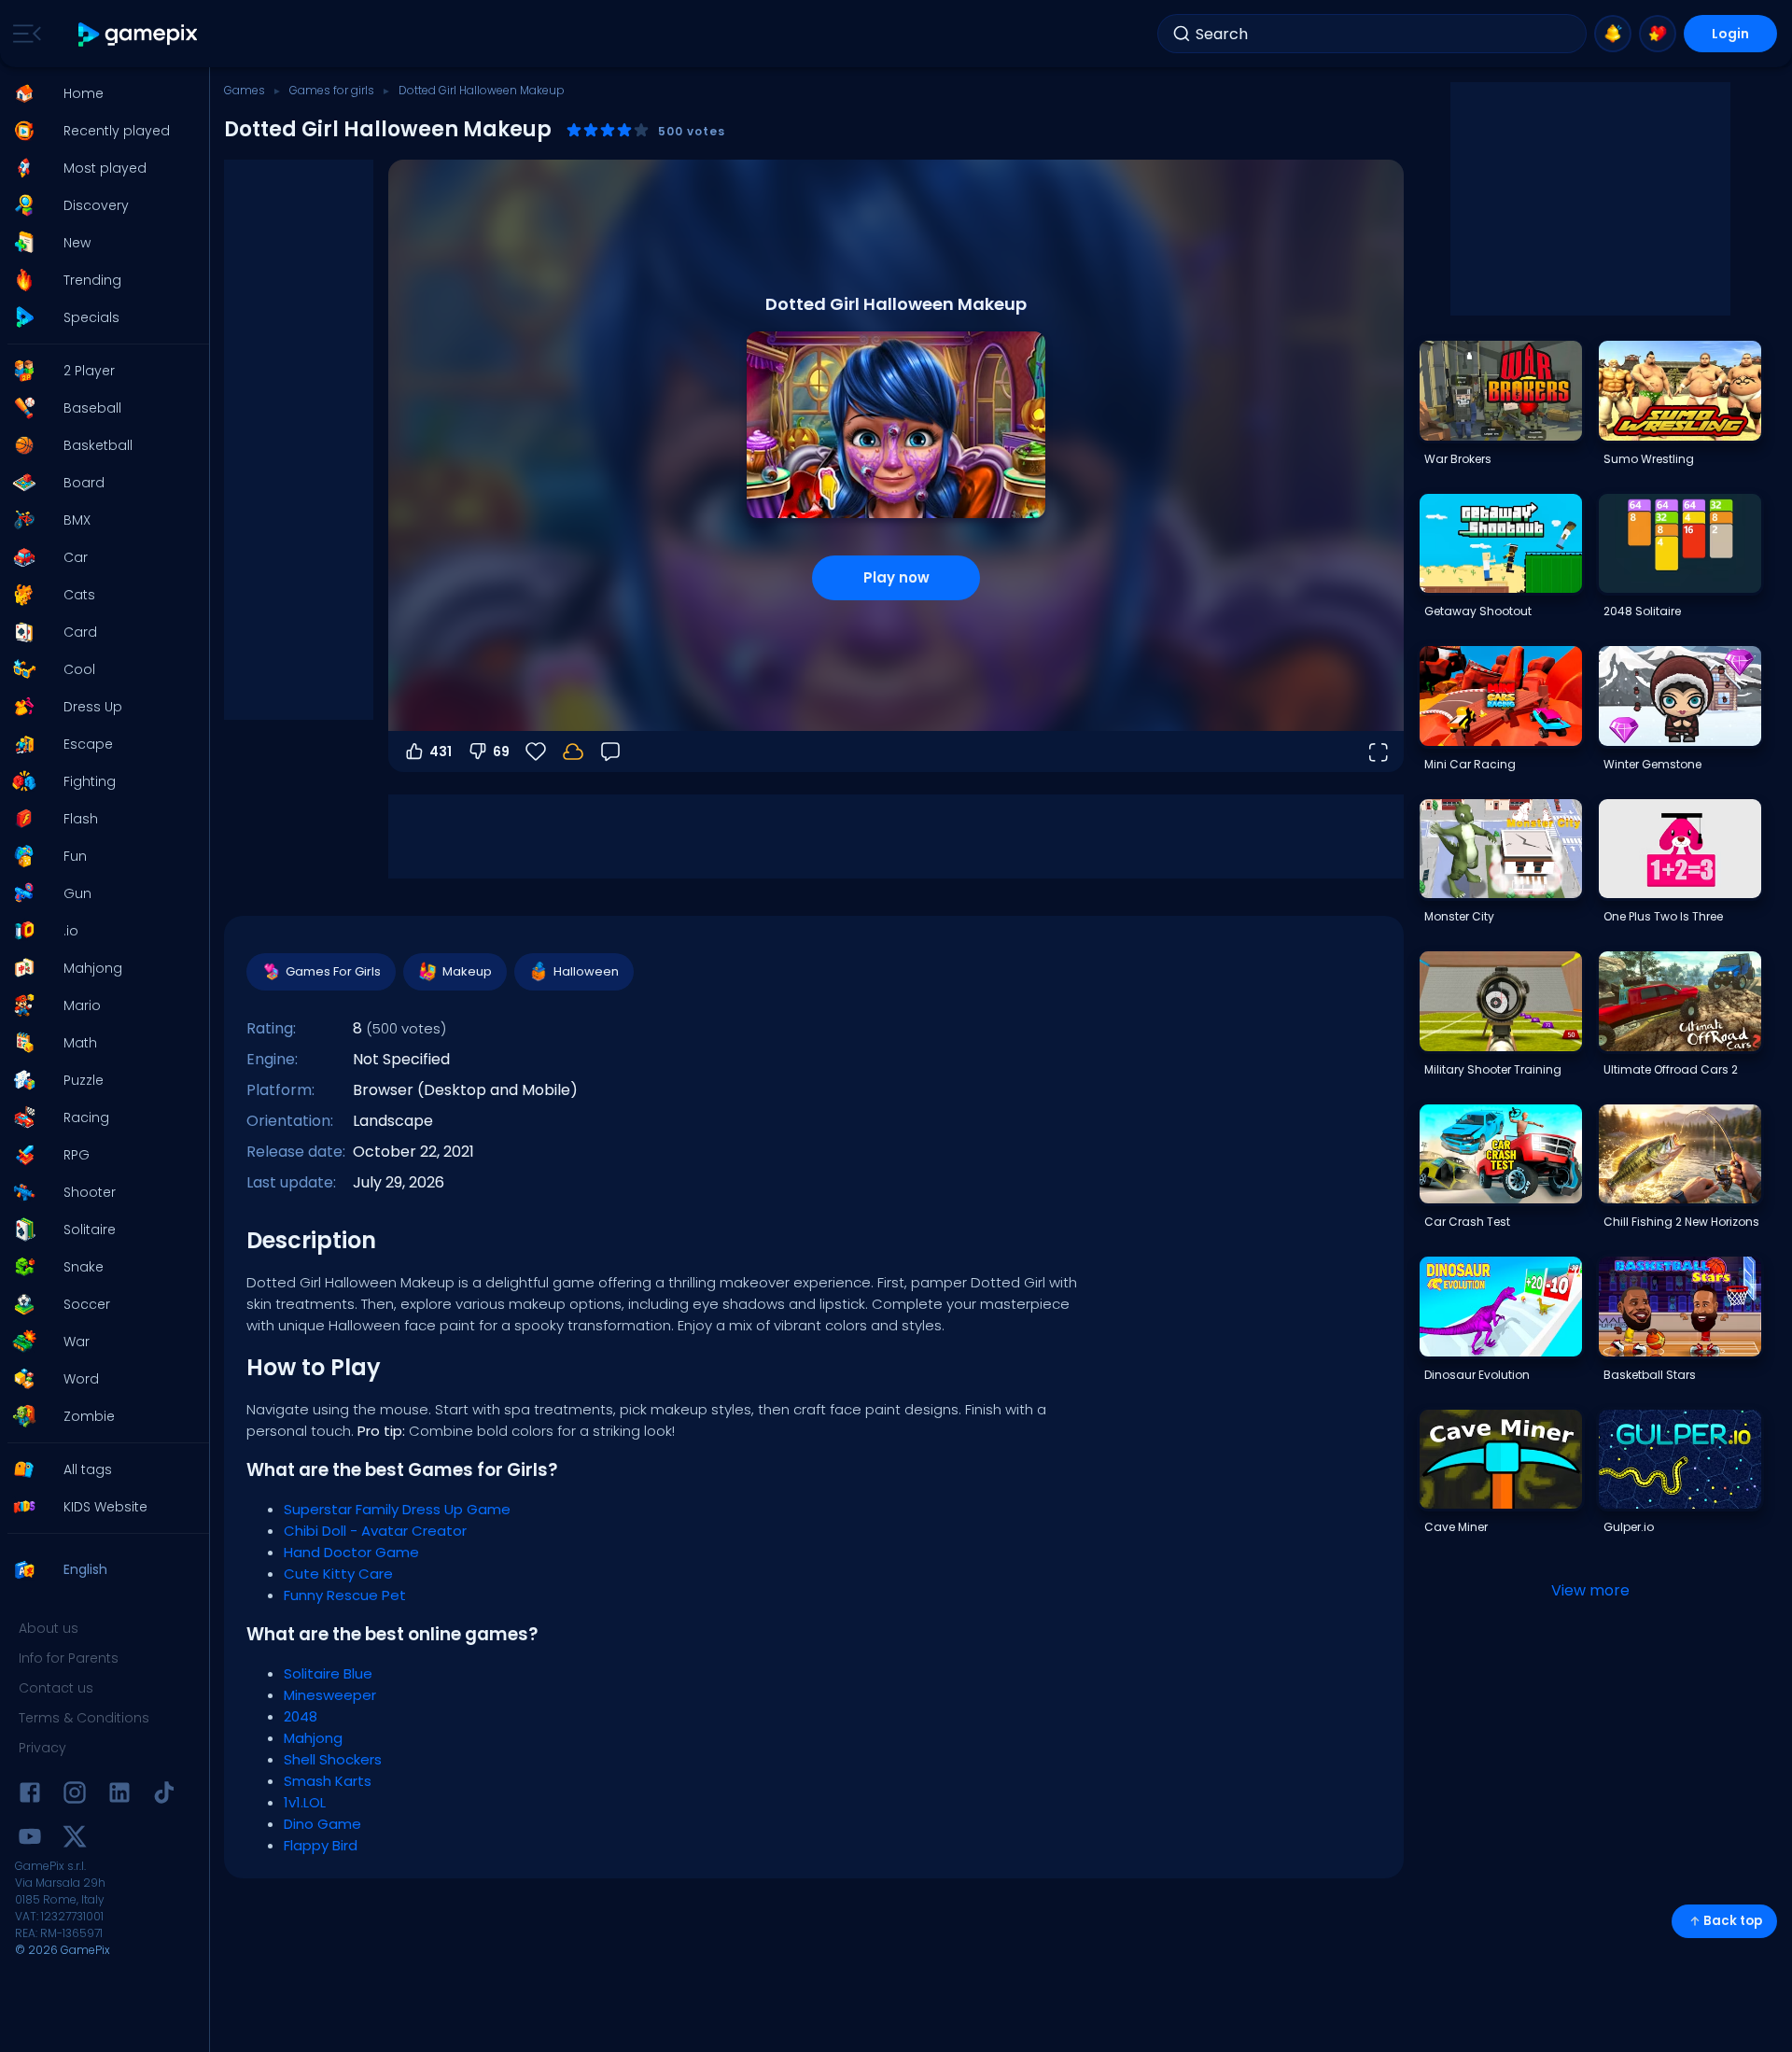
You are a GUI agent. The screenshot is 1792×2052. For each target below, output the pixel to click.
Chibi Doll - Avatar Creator (375, 1531)
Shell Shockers (333, 1759)
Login (1730, 34)
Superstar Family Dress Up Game (397, 1509)
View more (1590, 1590)
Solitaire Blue (328, 1673)
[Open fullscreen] (1378, 752)
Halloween (586, 971)
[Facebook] (30, 1796)
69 (501, 752)
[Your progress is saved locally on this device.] (573, 752)
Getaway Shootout (1478, 611)
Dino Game (322, 1824)
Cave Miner (1456, 1527)
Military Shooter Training (1493, 1069)
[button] (99, 93)
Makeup (467, 971)
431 (441, 752)
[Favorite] (1658, 34)
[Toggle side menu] (23, 34)
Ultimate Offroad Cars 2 (1671, 1069)
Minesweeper (330, 1695)
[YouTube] (30, 1840)
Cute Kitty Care (338, 1574)
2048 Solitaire (1642, 611)
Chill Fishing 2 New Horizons (1681, 1222)
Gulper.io (1629, 1527)
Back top (1733, 1921)
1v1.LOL (305, 1802)
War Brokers (1458, 459)
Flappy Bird (321, 1845)
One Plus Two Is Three (1663, 916)
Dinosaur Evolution (1477, 1375)
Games (245, 90)
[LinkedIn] (119, 1796)
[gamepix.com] (139, 34)
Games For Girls (333, 971)
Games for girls (332, 90)
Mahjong (313, 1738)
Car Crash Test (1467, 1222)
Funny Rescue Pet (345, 1595)
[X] (75, 1840)
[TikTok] (164, 1796)
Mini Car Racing (1470, 764)
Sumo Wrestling (1649, 459)
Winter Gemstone (1652, 764)
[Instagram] (75, 1796)
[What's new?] (1613, 34)
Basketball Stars (1650, 1375)
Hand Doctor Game (351, 1552)
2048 (301, 1716)
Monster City (1459, 916)
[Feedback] (610, 752)
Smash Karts (328, 1781)
